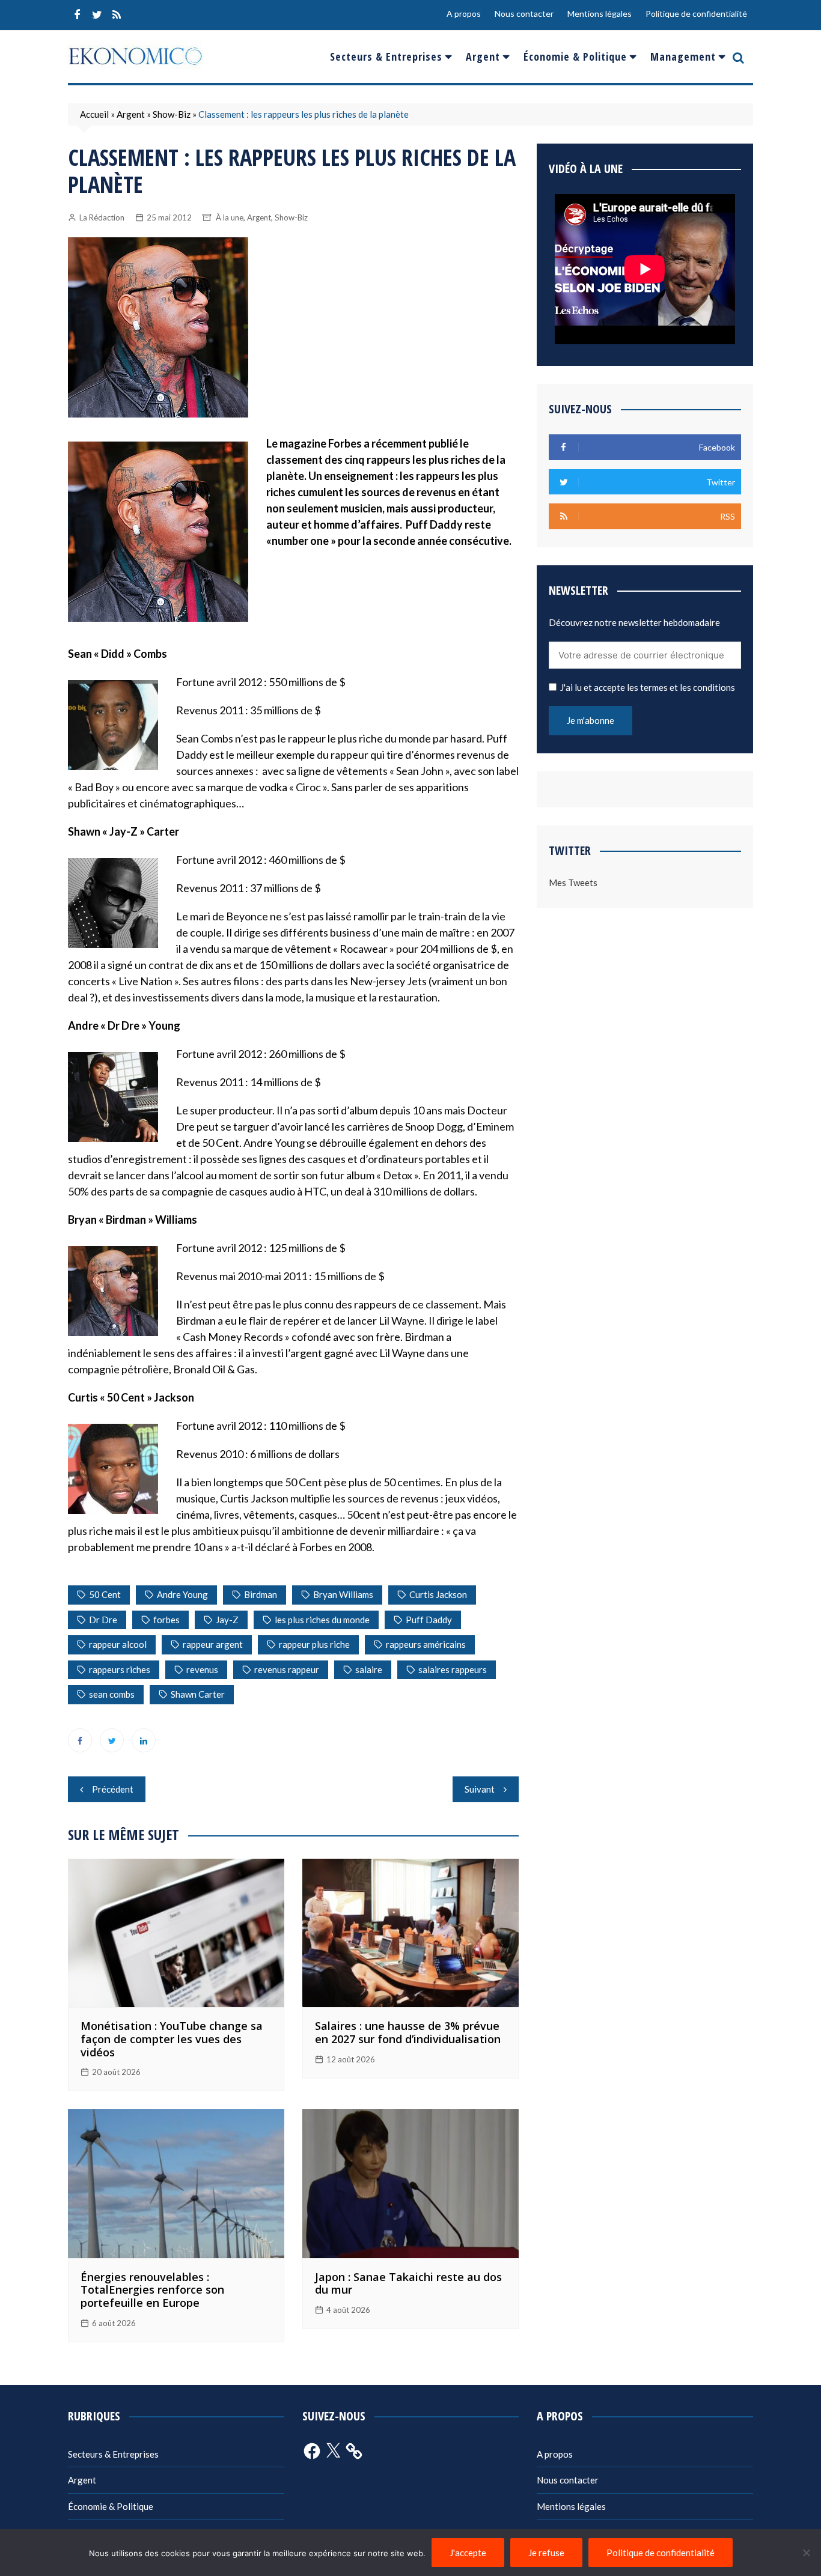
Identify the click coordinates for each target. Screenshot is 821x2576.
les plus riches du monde (322, 1620)
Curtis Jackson (438, 1594)
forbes (166, 1620)
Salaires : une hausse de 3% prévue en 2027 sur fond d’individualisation (408, 2032)
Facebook (77, 15)
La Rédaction (102, 217)
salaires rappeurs (453, 1669)
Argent (483, 56)
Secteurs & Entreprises (386, 56)
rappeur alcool (118, 1644)
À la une (230, 217)
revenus (202, 1669)
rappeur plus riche (314, 1644)
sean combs (112, 1694)
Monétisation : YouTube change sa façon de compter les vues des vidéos (172, 2039)
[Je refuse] (806, 2553)
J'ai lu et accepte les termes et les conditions (648, 687)
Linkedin (144, 1740)
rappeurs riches (120, 1669)
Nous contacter (524, 14)
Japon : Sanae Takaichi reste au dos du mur (408, 2283)
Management (683, 56)
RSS (117, 15)
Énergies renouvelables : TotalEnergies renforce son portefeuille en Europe (152, 2290)
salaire (369, 1669)
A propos (464, 14)
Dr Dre (103, 1620)
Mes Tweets (573, 882)
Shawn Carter (198, 1694)
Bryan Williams (343, 1594)
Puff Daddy (429, 1620)
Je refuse (546, 2553)
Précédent (113, 1789)
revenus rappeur (287, 1669)
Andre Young (182, 1594)
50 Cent (105, 1594)
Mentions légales (600, 14)
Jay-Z (227, 1620)
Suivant (480, 1789)
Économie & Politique (575, 56)
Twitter (97, 15)
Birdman (261, 1594)
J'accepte (468, 2553)
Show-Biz (172, 114)
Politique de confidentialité (696, 14)
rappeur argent (213, 1644)
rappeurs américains (426, 1644)
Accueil (94, 114)
